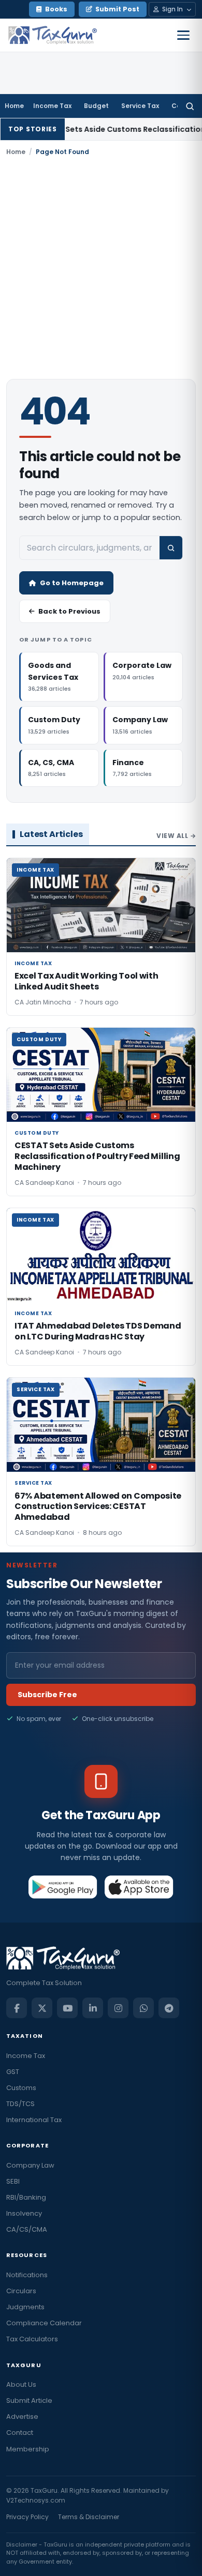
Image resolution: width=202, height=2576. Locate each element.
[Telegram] (169, 2008)
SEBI (13, 2181)
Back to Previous (69, 611)
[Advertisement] (101, 268)
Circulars (21, 2291)
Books (56, 9)
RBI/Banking (26, 2197)
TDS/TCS (20, 2104)
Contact (20, 2433)
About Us (21, 2384)
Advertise (22, 2417)
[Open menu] (183, 35)
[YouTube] (67, 2008)
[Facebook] (17, 2008)
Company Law (30, 2165)
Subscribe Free (47, 1695)
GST (13, 2072)
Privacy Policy (27, 2517)
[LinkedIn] (93, 2008)
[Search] (190, 106)
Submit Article (29, 2400)
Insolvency (24, 2213)
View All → (176, 836)
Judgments (25, 2307)
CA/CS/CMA (27, 2229)
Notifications (27, 2275)
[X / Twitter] (42, 2008)
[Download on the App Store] (139, 1887)
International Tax (34, 2120)
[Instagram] (118, 2008)
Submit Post (117, 9)
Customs (21, 2088)
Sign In (172, 9)
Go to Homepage (72, 583)
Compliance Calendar (44, 2323)
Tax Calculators (32, 2339)
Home (14, 106)
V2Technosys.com (36, 2500)
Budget (96, 106)
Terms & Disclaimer (89, 2517)
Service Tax (140, 106)
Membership (28, 2449)
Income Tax (52, 106)
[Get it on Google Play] (63, 1887)
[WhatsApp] (143, 2008)
